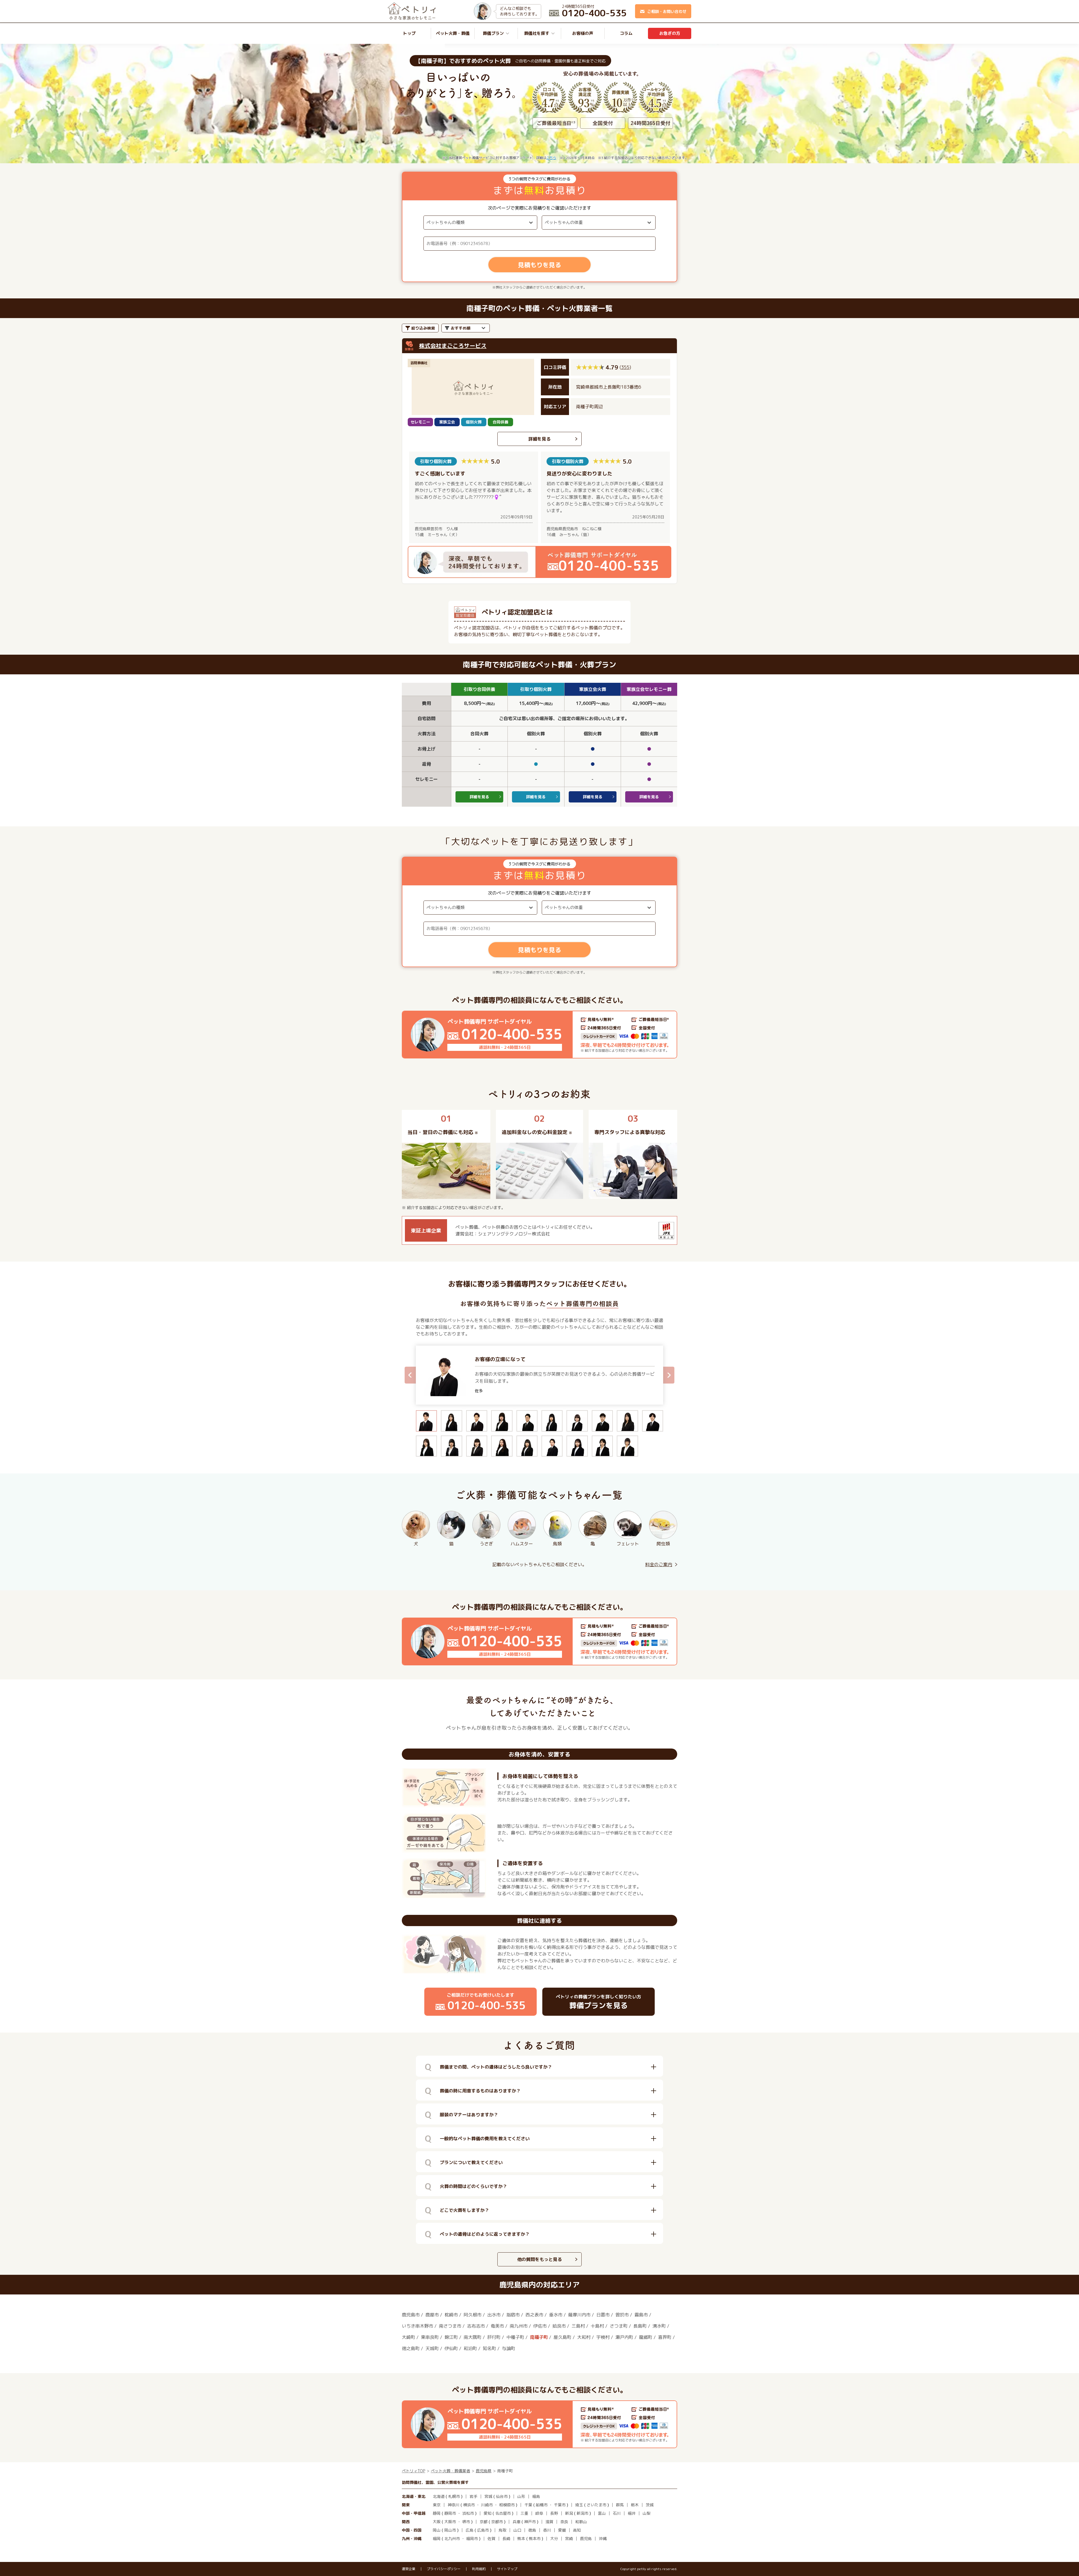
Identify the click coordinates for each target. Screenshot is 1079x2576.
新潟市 (582, 2513)
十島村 (597, 2326)
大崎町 (409, 2337)
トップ (409, 33)
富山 (602, 2513)
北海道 (439, 2496)
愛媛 (562, 2530)
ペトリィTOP (413, 2471)
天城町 (432, 2348)
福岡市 (472, 2538)
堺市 (466, 2522)
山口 (517, 2530)
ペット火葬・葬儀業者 (450, 2471)
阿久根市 (473, 2315)
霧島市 (641, 2315)
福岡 (437, 2538)
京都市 (497, 2522)
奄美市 (497, 2326)
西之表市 (534, 2315)
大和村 (584, 2337)
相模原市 (507, 2505)
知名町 (489, 2348)
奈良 (564, 2522)
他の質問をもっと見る (539, 2259)
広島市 (483, 2530)
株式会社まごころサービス (453, 346)
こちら (551, 158)
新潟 (569, 2513)
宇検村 (603, 2337)
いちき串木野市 (418, 2326)
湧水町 (659, 2326)
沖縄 (603, 2538)
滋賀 (549, 2522)
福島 (536, 2496)
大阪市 (450, 2522)
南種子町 (539, 2337)
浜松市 (468, 2513)
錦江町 (451, 2337)
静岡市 (450, 2513)
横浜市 (469, 2505)
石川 (617, 2513)
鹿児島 (586, 2538)
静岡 (437, 2513)
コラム (626, 33)
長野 (554, 2513)
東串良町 (430, 2337)
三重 (524, 2513)
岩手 (473, 2496)
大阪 (437, 2522)
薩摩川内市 (579, 2315)
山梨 (647, 2513)
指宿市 (513, 2315)
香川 (547, 2530)
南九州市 (519, 2326)
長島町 (640, 2326)
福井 (632, 2513)
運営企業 (409, 2569)
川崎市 (487, 2505)
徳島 (532, 2530)
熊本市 (535, 2538)
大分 (554, 2538)
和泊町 (470, 2348)
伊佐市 (540, 2326)
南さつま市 (450, 2326)
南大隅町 (473, 2337)
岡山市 (450, 2530)
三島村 (578, 2326)
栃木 (635, 2505)
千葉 (528, 2505)
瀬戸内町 (624, 2337)
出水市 (494, 2315)
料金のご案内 (659, 1564)
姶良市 (559, 2326)
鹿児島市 (411, 2315)
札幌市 (454, 2496)
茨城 (650, 2505)
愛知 (488, 2513)
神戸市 (530, 2522)
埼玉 (579, 2505)
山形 (521, 2496)
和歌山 (581, 2522)
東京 (437, 2505)
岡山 (437, 2530)
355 (625, 367)
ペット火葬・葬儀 (453, 33)
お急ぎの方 (670, 33)
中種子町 (515, 2337)
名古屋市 (503, 2513)
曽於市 (622, 2315)
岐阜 (539, 2513)
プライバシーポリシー (444, 2569)
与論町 (509, 2348)
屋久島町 (563, 2337)
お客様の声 (583, 33)
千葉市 (560, 2505)
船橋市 (542, 2505)
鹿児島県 (484, 2471)
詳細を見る (539, 439)
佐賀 (491, 2538)
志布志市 (476, 2326)
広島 (470, 2530)
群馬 (620, 2505)
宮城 (488, 2496)
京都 (484, 2522)
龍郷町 (646, 2337)
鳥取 (502, 2530)
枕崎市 (451, 2315)
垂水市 (556, 2315)
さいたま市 (597, 2505)
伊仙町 (451, 2348)
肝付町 (494, 2337)
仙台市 (502, 2496)
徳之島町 (411, 2348)
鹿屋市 (432, 2315)
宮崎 (569, 2538)
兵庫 (516, 2522)
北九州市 (452, 2538)
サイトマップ (507, 2569)
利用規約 (479, 2569)
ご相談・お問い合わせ (667, 11)
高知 (577, 2530)
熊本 (521, 2538)
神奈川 (454, 2505)
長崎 (506, 2538)
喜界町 (665, 2337)
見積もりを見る (539, 265)
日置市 (603, 2315)
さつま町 (619, 2326)
